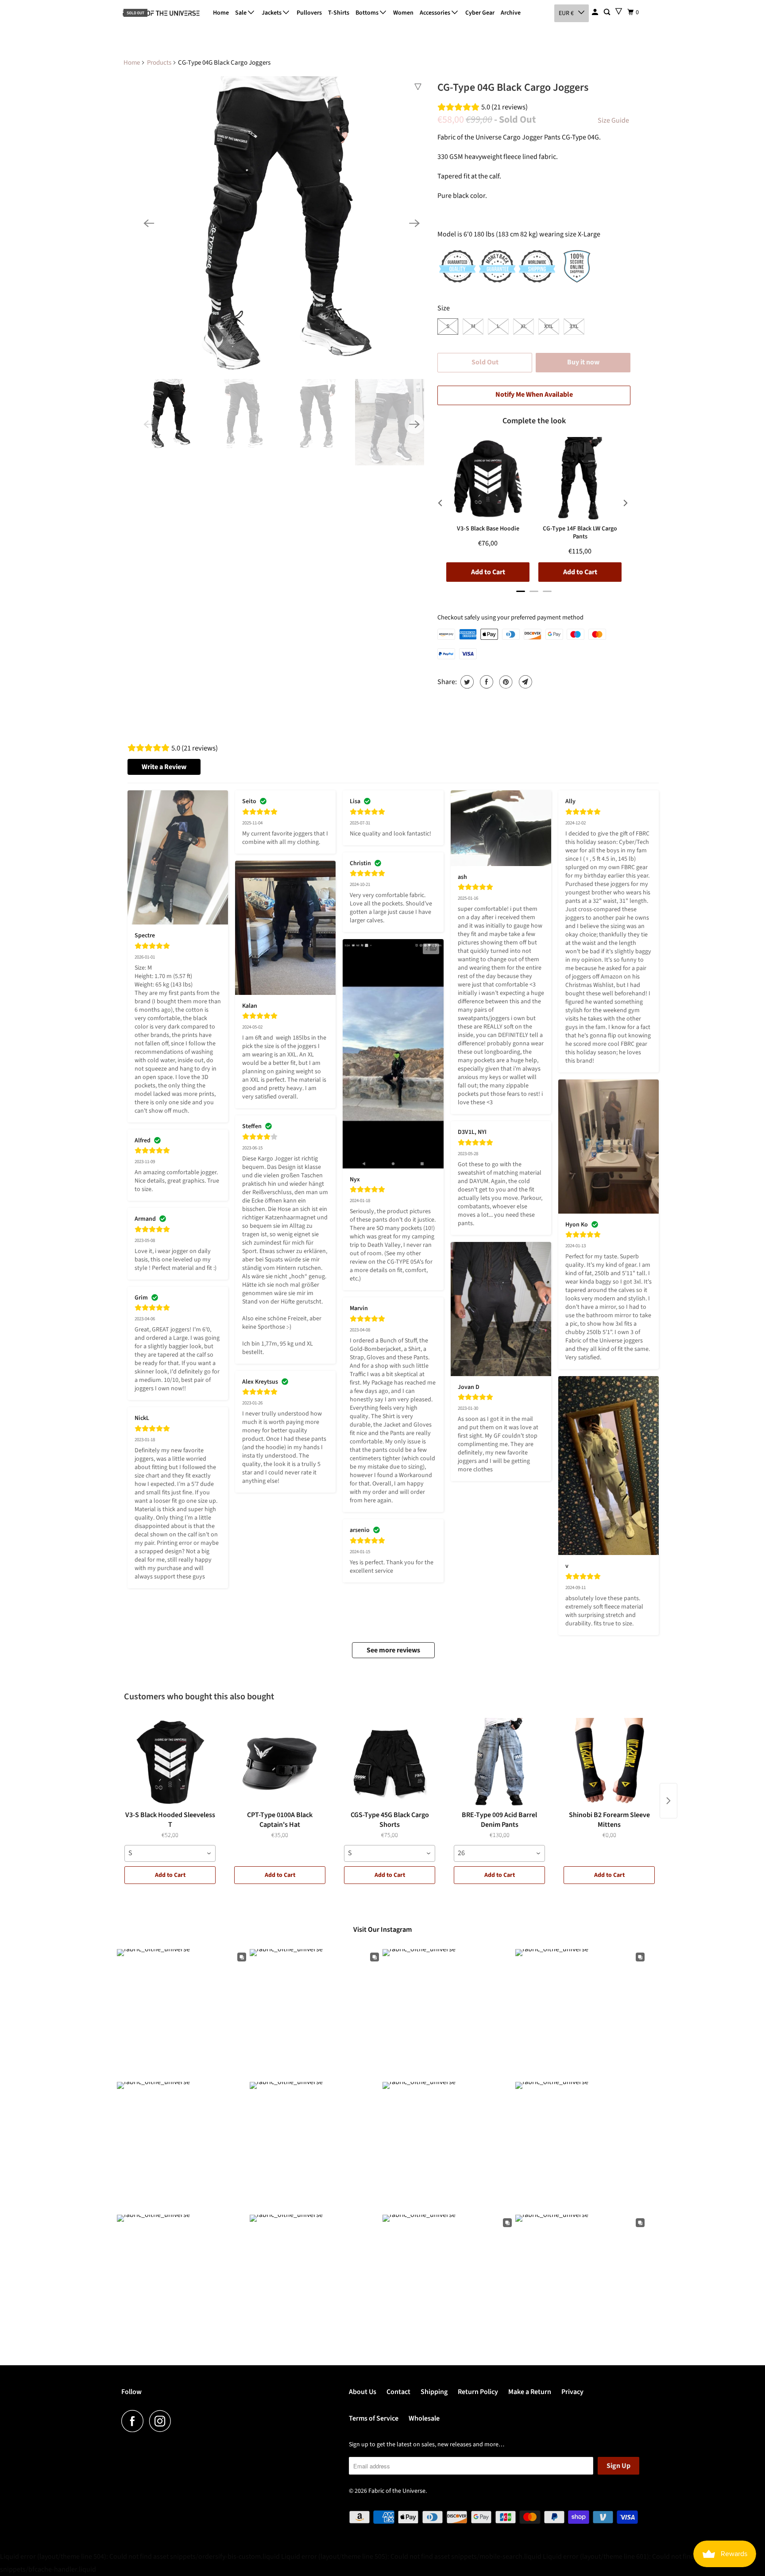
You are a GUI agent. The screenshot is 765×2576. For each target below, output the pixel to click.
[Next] (414, 223)
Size (444, 308)
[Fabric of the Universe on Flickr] (179, 2421)
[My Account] (596, 12)
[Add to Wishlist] (418, 87)
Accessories (436, 13)
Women (403, 13)
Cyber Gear (480, 13)
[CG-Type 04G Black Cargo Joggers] (282, 223)
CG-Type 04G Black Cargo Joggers (513, 87)
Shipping (434, 2392)
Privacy (572, 2392)
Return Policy (478, 2392)
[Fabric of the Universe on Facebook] (135, 2421)
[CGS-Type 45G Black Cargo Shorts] (390, 1762)
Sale (241, 13)
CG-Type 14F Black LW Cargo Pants (580, 533)
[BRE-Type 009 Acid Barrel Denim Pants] (499, 1762)
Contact (398, 2392)
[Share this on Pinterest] (505, 682)
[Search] (608, 12)
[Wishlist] (619, 11)
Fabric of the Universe (397, 2491)
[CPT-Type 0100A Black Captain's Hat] (280, 1762)
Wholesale (424, 2418)
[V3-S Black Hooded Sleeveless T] (170, 1762)
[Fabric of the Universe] (161, 13)
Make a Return (530, 2392)
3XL (574, 326)
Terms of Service (374, 2418)
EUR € (566, 13)
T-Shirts (339, 13)
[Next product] (668, 1801)
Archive (511, 13)
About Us (363, 2392)
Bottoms (368, 13)
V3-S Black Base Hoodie (488, 529)
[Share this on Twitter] (466, 682)
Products (159, 63)
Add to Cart (170, 1875)
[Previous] (149, 223)
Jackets (272, 13)
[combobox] (170, 1853)
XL (524, 326)
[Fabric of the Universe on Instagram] (162, 2421)
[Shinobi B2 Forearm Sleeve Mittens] (609, 1762)
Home (221, 13)
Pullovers (309, 13)
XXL (549, 326)
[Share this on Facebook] (485, 682)
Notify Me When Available (534, 395)
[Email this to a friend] (524, 682)
